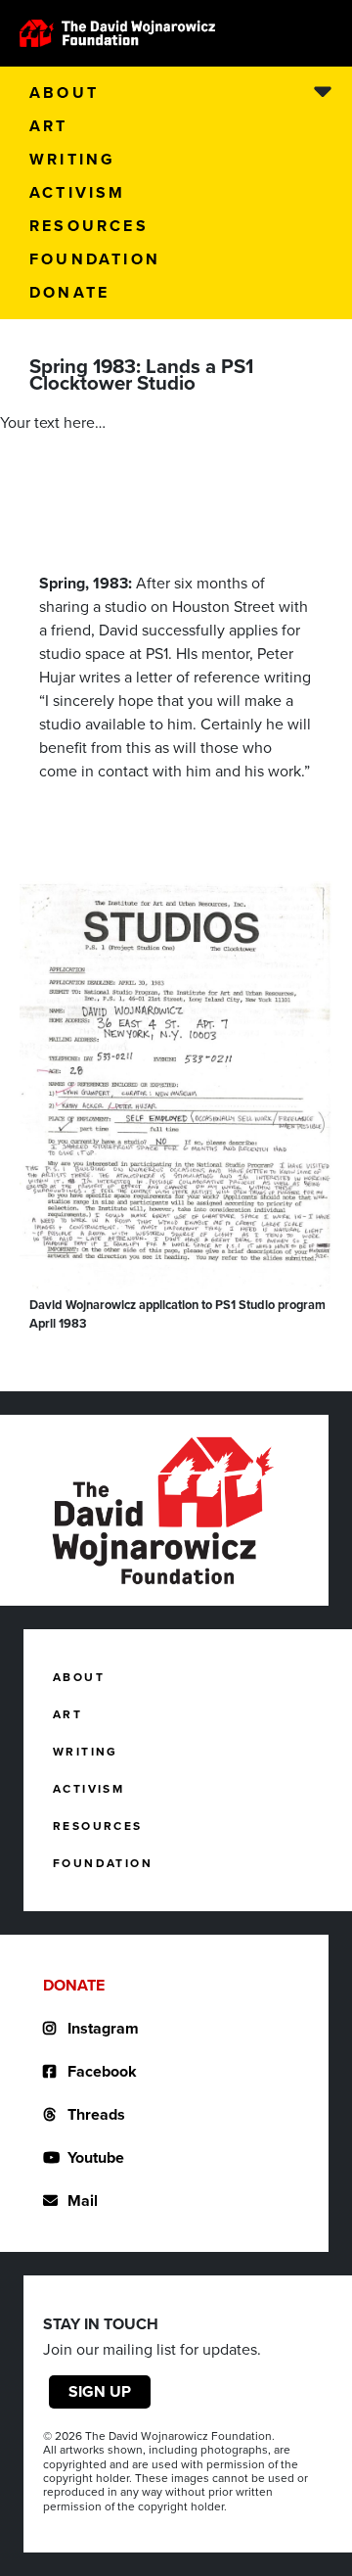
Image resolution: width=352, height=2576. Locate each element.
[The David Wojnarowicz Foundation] (117, 33)
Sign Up (100, 2391)
